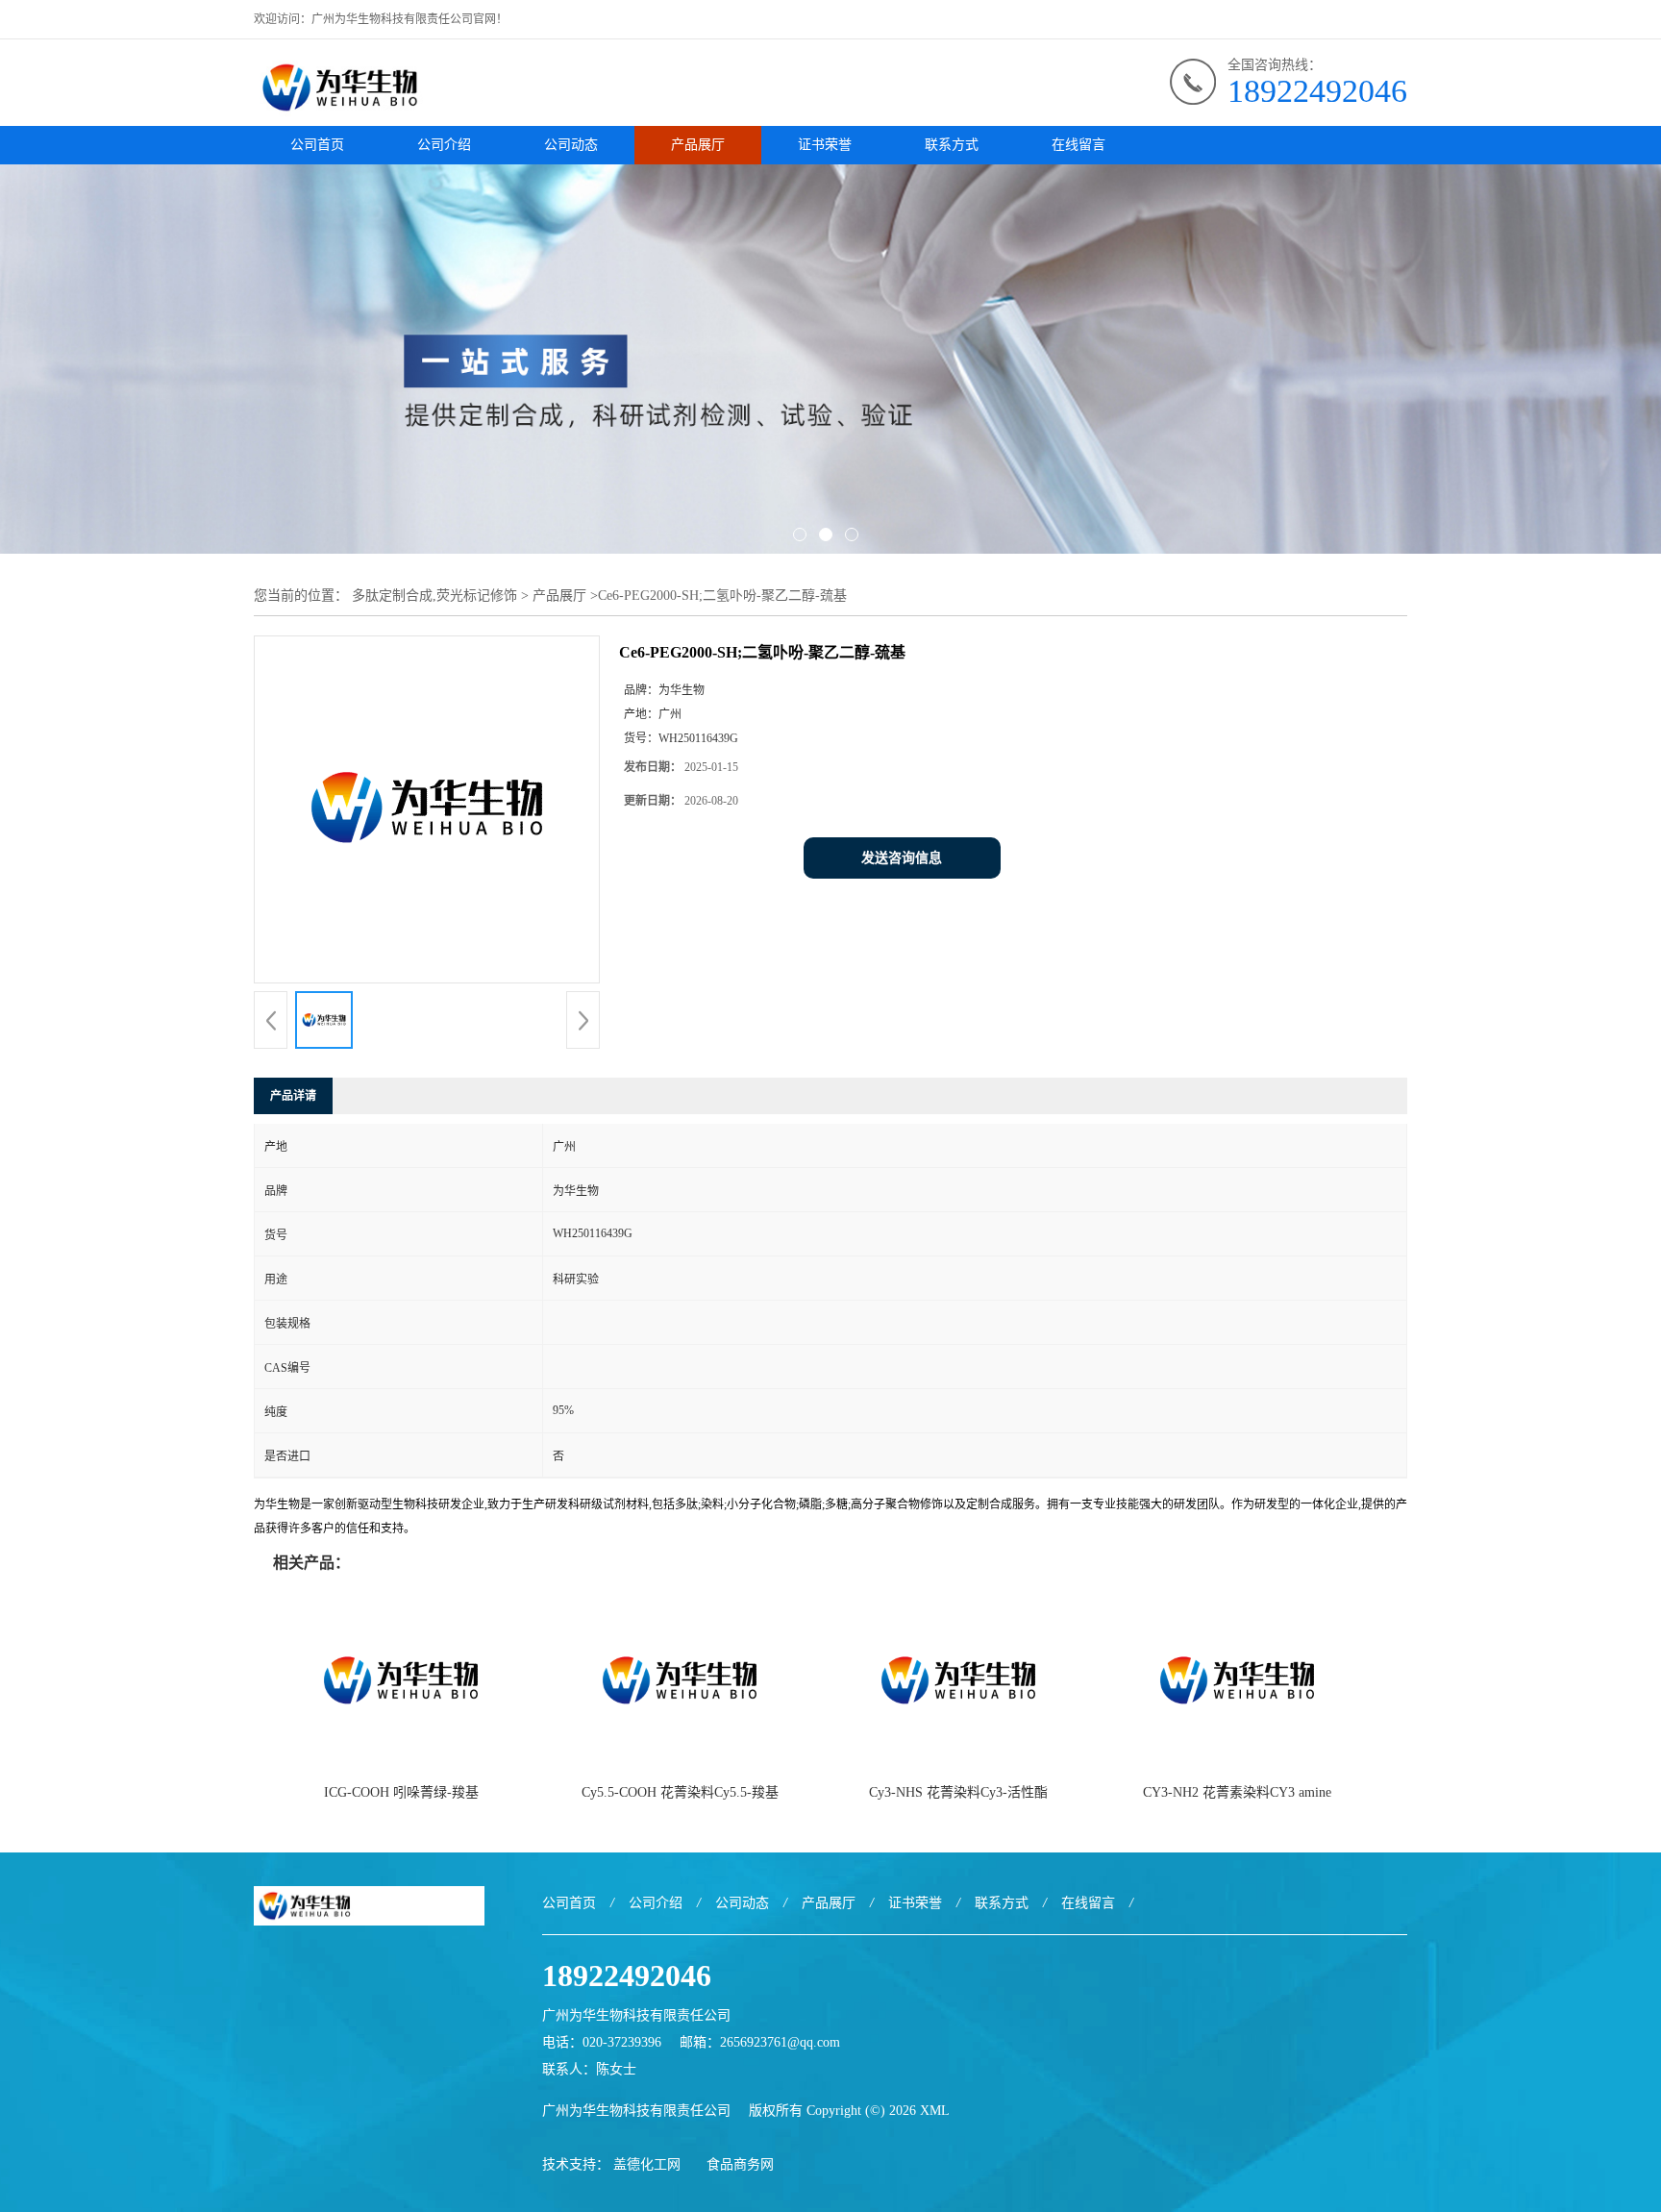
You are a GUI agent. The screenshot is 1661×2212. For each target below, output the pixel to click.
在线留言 (1078, 145)
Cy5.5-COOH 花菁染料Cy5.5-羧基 (680, 1792)
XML (935, 2111)
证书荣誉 (825, 145)
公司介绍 (444, 145)
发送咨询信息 (902, 858)
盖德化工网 (647, 2164)
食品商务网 (740, 2164)
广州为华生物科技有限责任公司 (636, 2111)
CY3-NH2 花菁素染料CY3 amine (1237, 1792)
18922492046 (1317, 91)
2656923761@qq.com (780, 2042)
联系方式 (952, 145)
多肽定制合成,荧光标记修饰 (434, 596)
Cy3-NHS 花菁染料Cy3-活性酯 (958, 1792)
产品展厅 (698, 145)
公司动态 (571, 145)
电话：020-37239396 (602, 2042)
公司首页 (317, 145)
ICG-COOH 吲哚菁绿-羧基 (401, 1792)
